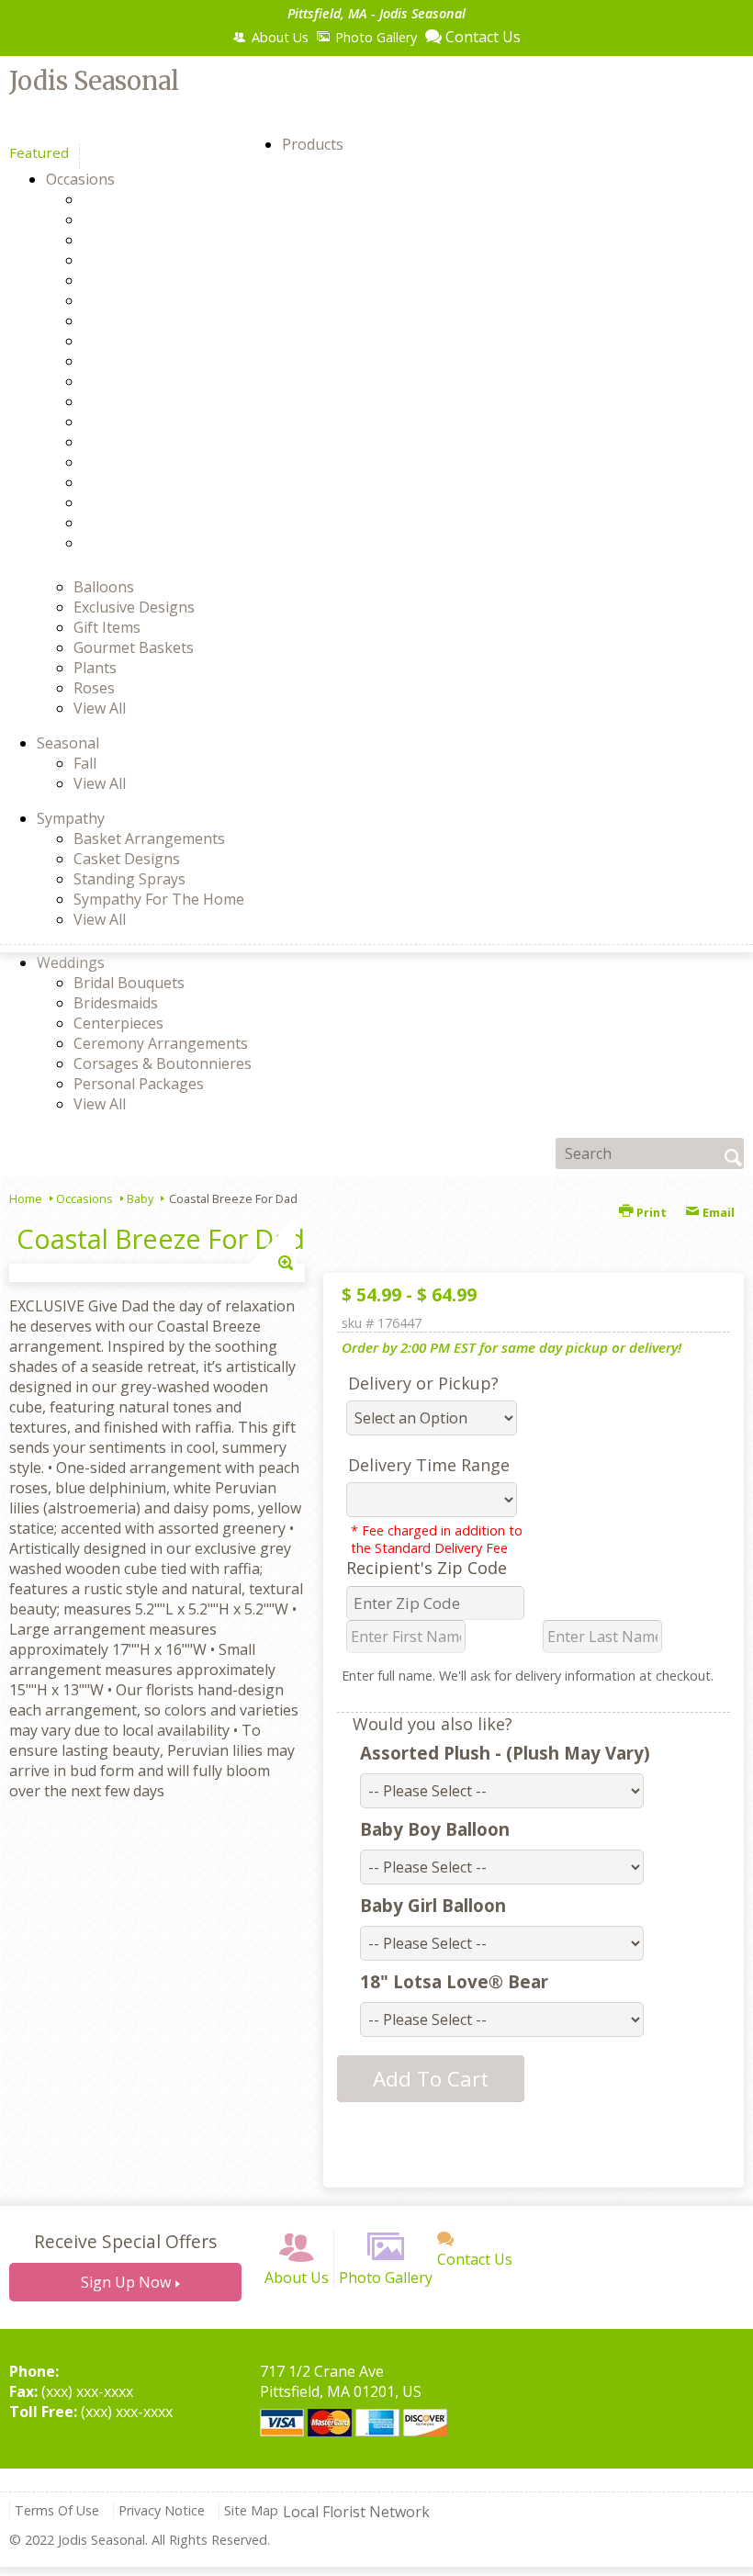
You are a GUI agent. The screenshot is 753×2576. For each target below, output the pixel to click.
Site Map (251, 2510)
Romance (146, 482)
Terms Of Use (57, 2510)
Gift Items (107, 627)
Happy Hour (157, 401)
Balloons (104, 587)
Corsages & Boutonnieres (163, 1063)
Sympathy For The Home (159, 899)
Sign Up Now (126, 2282)
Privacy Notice (162, 2510)
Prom (134, 442)
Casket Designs (127, 859)
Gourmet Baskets (134, 647)
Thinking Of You (171, 523)
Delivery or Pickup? (423, 1383)
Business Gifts (164, 280)
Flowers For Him (170, 341)
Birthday (144, 240)
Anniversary (156, 199)
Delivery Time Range (429, 1465)
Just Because (159, 422)
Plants (95, 668)
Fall (85, 763)
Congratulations (171, 300)
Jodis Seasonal (94, 81)
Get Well (143, 381)
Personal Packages (139, 1084)
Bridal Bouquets (129, 983)
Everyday (146, 321)
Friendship (151, 361)
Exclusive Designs (134, 607)
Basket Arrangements (149, 838)
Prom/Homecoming (182, 462)
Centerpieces (118, 1023)
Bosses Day (155, 260)
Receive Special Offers (125, 2241)
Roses (94, 688)
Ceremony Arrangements (161, 1043)
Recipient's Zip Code (427, 1568)
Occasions (84, 1198)
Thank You (152, 502)
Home (26, 1198)
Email (717, 1212)
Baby (132, 219)
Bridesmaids (116, 1003)
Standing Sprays (129, 879)
